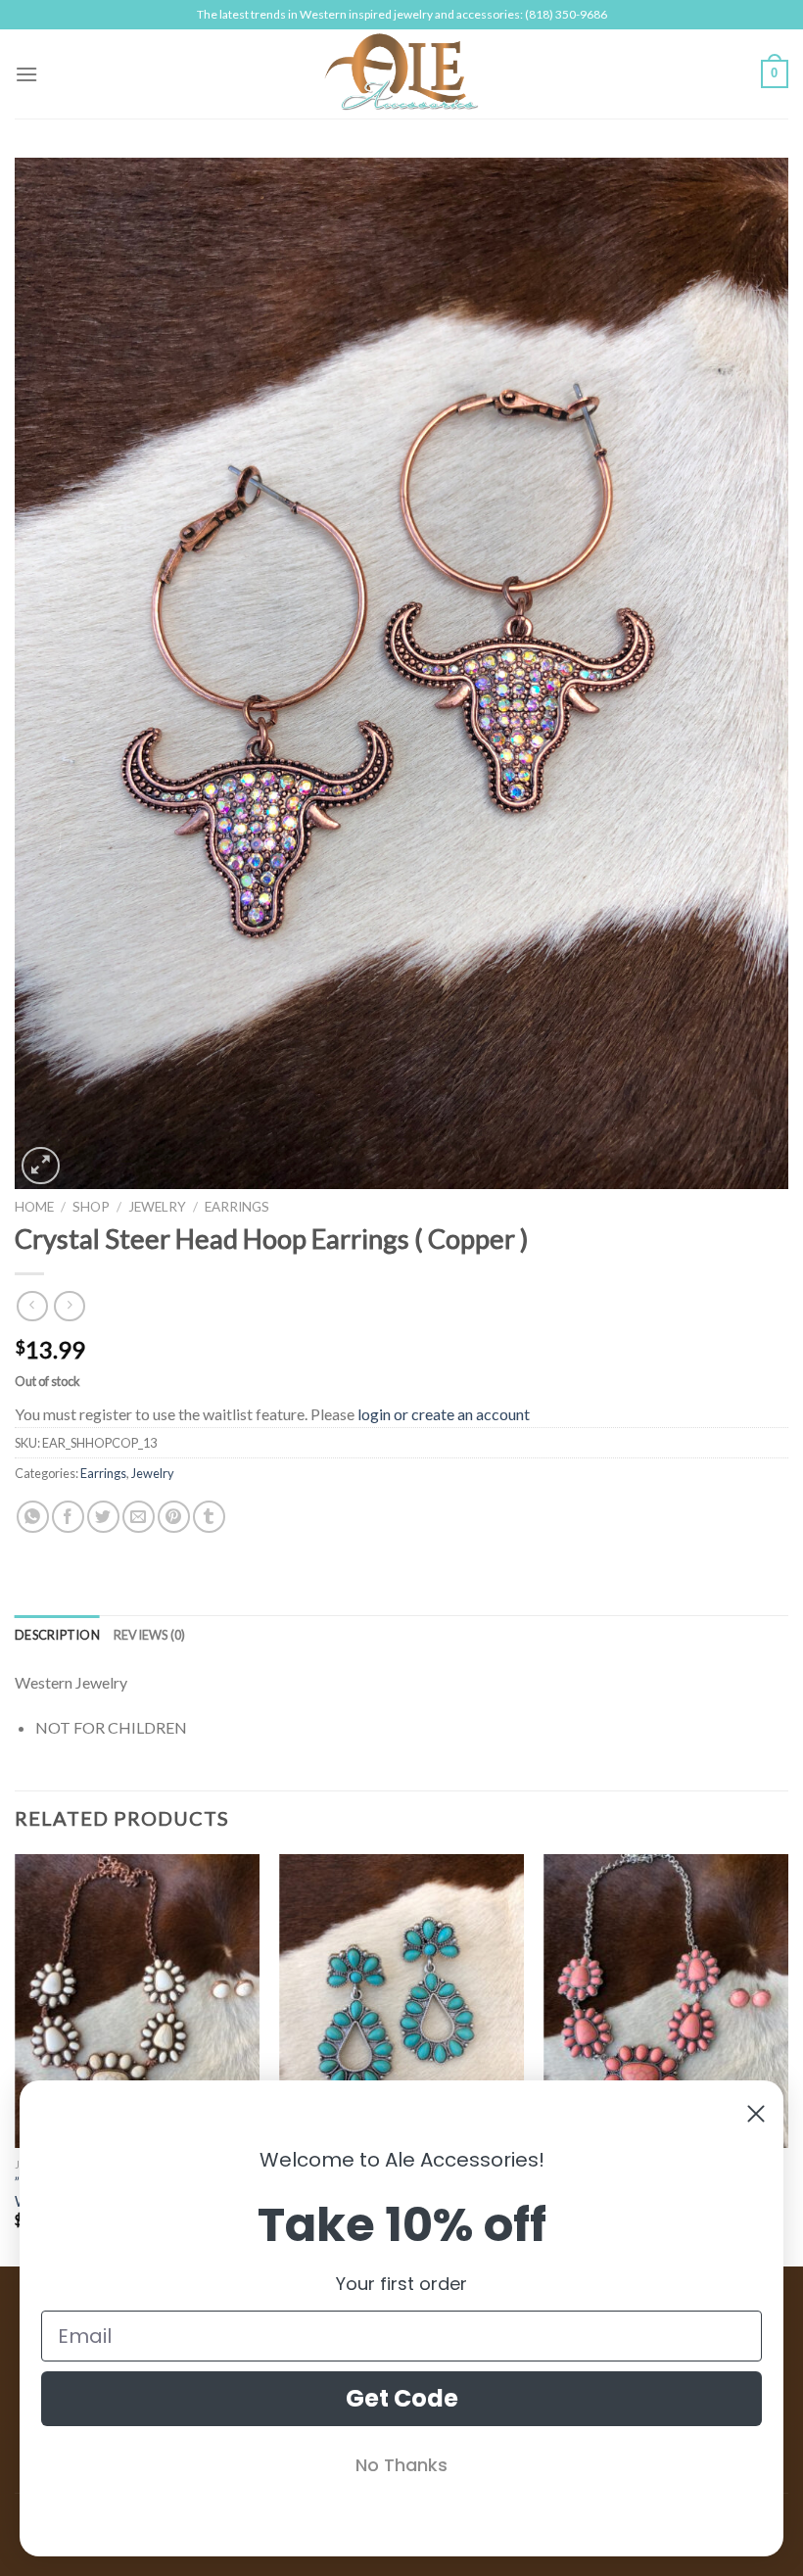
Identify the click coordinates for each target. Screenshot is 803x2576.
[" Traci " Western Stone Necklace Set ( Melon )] (666, 2001)
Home (34, 1207)
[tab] (57, 1635)
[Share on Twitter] (103, 1517)
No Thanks (401, 2465)
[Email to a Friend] (139, 1517)
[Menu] (26, 74)
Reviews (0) (150, 1635)
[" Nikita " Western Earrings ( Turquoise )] (401, 2001)
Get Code (402, 2398)
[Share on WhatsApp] (33, 1517)
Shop (91, 1207)
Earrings (237, 1207)
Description (57, 1635)
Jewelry (157, 1207)
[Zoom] (41, 1166)
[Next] (787, 2059)
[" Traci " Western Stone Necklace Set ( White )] (137, 2001)
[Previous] (16, 2059)
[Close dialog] (756, 2114)
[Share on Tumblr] (209, 1517)
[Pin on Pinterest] (174, 1517)
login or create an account (444, 1414)
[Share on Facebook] (68, 1517)
